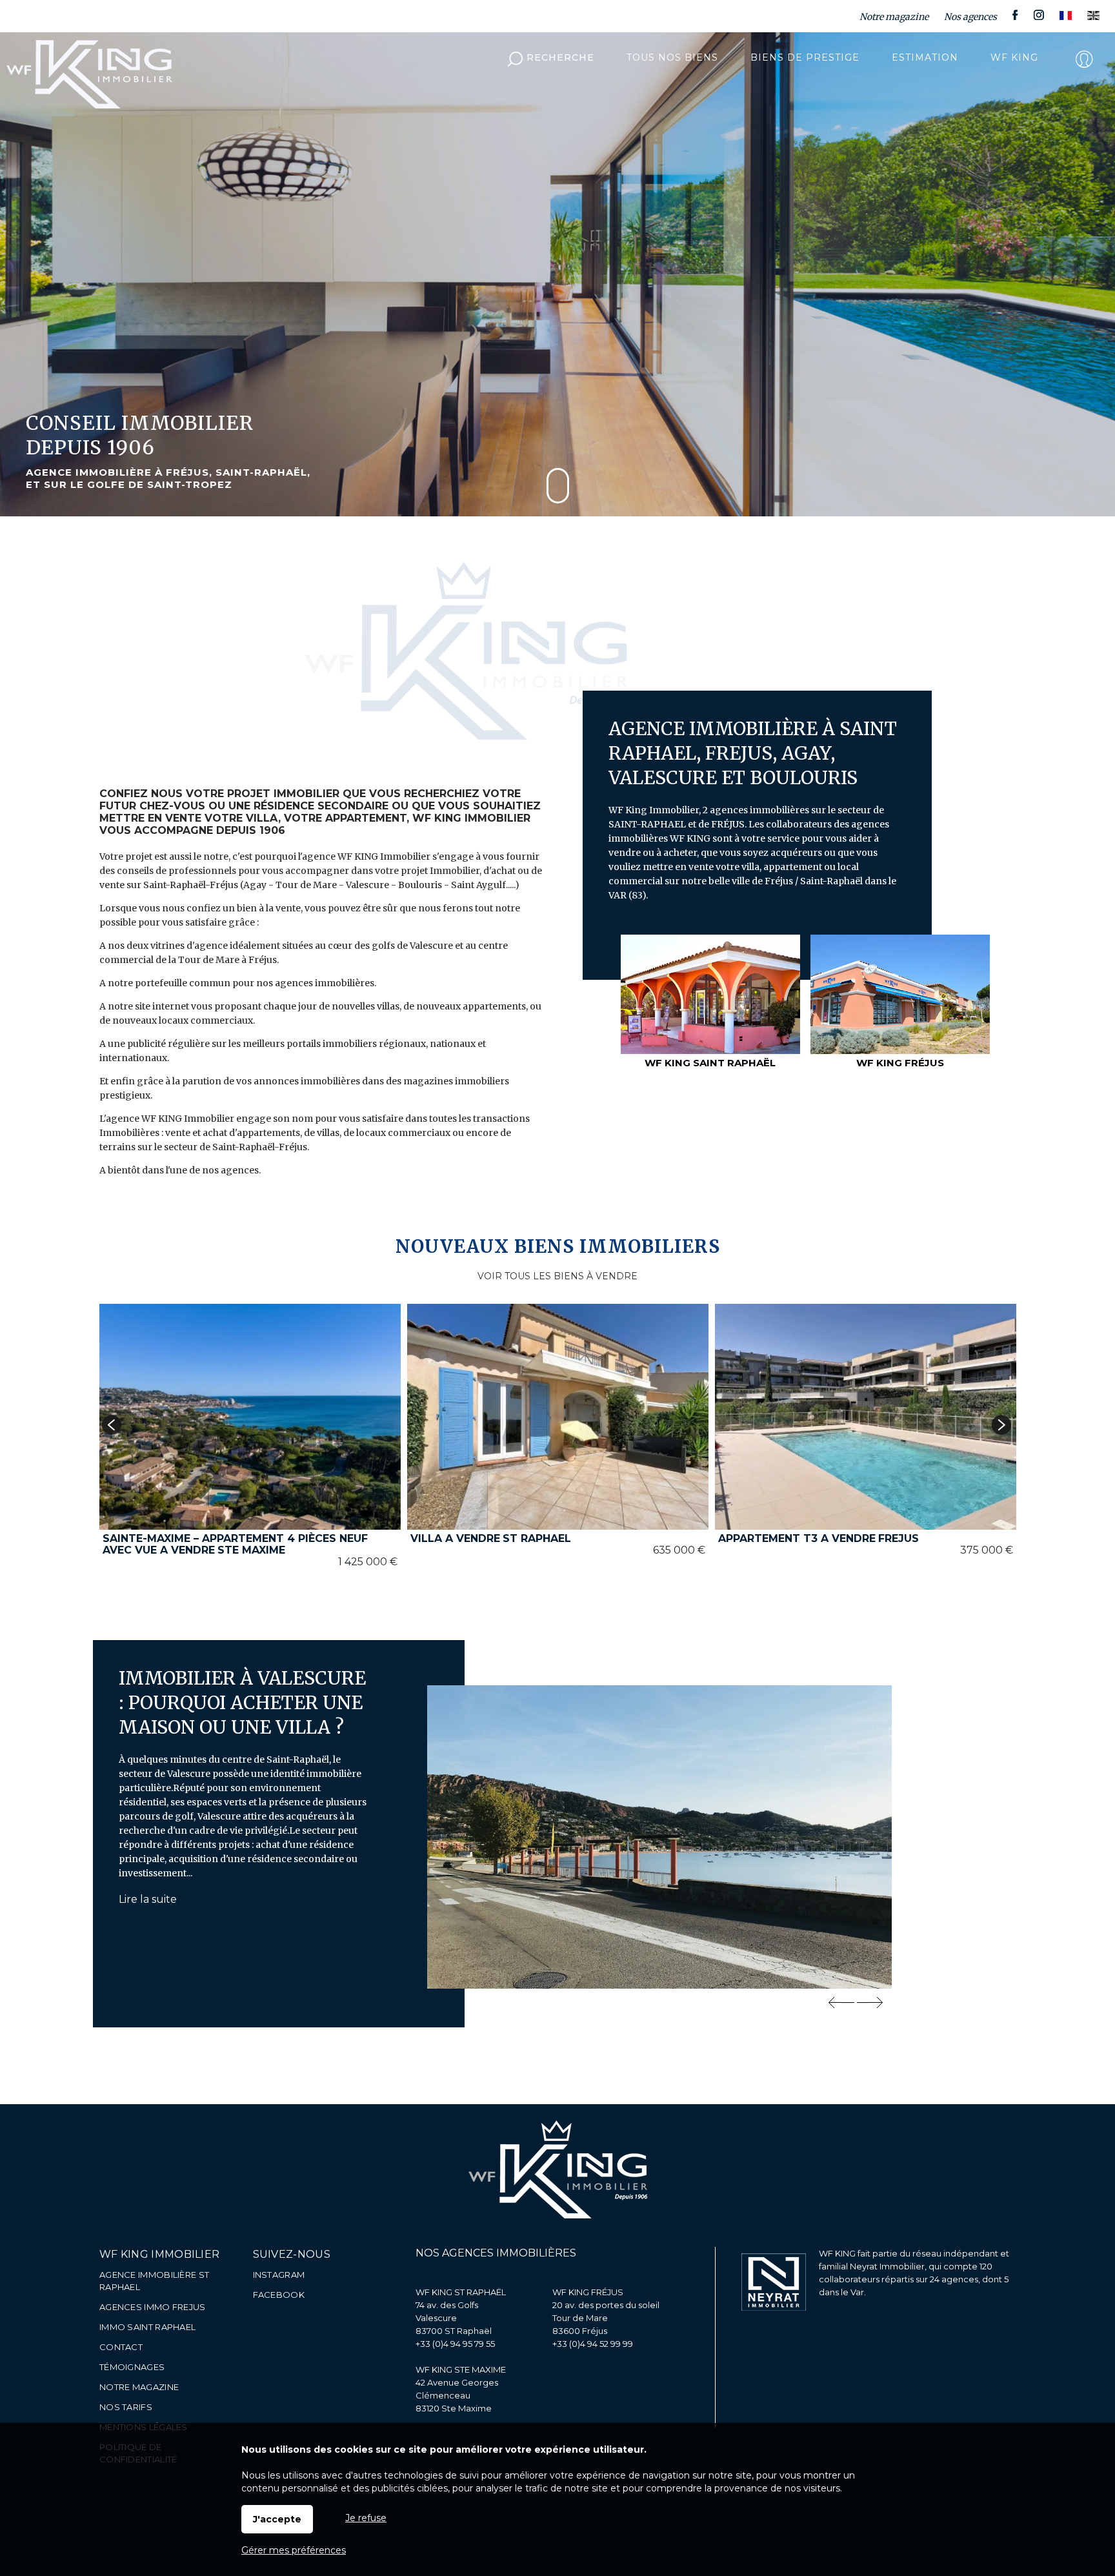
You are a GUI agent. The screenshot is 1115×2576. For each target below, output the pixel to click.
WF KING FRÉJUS (588, 2292)
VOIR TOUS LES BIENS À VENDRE (557, 1276)
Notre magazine (894, 17)
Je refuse (366, 2518)
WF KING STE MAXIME (461, 2369)
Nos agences (970, 17)
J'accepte (277, 2519)
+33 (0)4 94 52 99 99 (593, 2344)
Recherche (560, 57)
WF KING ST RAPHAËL (461, 2292)
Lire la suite (148, 1899)
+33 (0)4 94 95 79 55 (455, 2344)
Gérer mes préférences (294, 2550)
